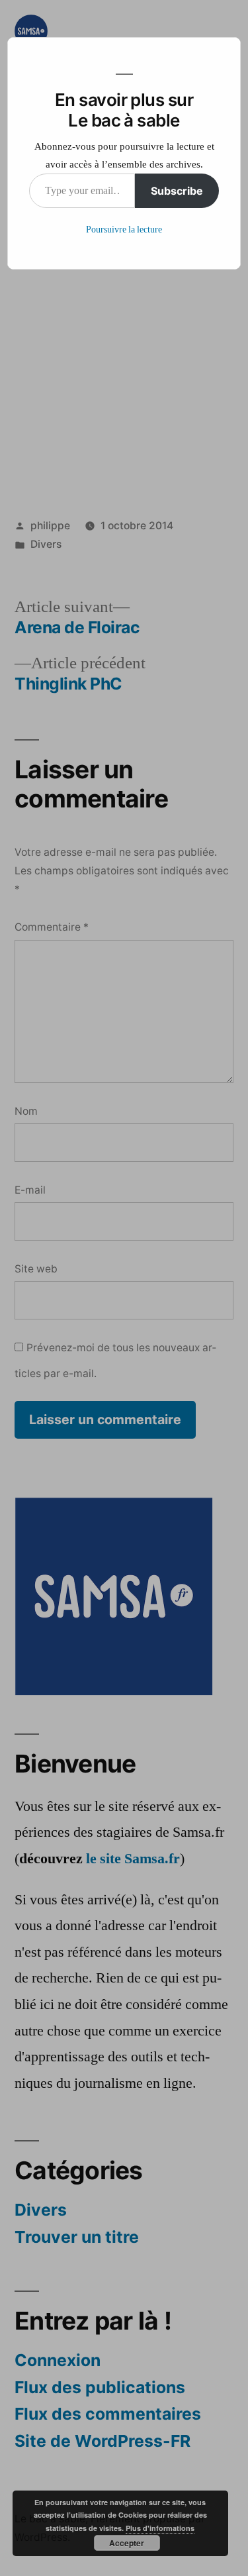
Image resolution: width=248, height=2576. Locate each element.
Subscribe (177, 191)
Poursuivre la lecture (124, 230)
